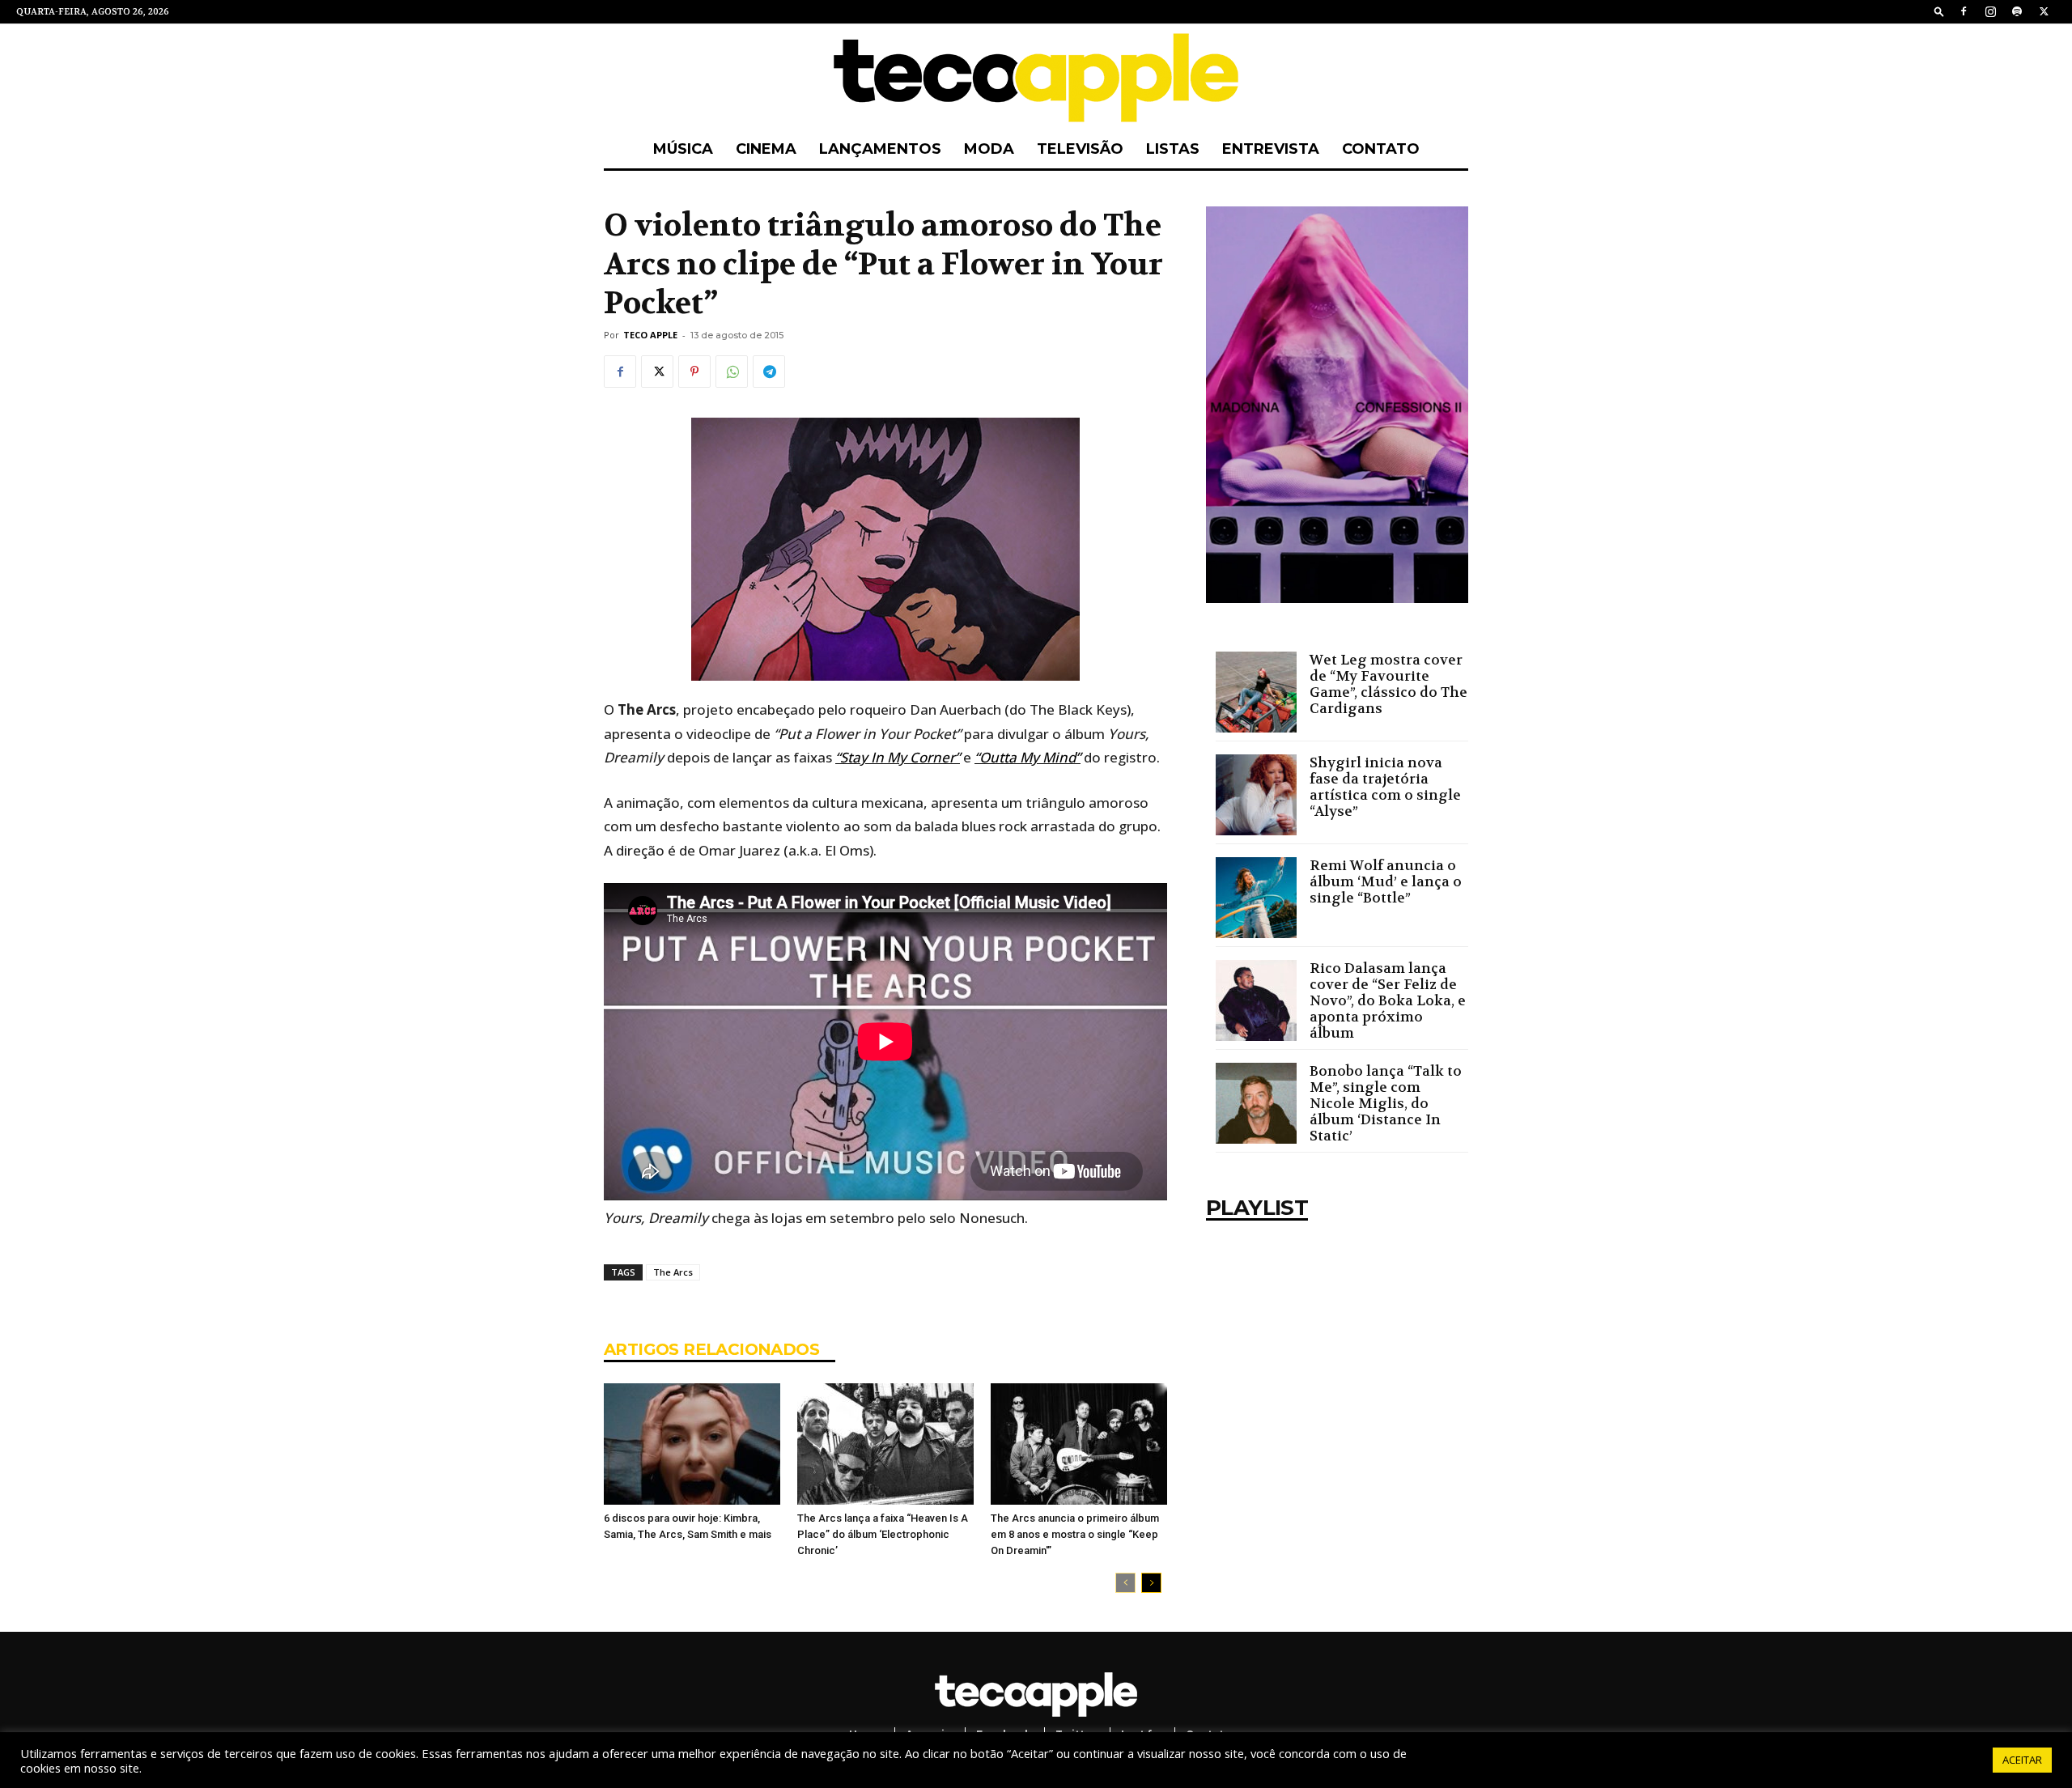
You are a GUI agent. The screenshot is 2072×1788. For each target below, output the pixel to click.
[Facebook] (1964, 11)
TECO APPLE (650, 335)
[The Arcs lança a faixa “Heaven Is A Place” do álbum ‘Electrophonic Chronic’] (885, 1444)
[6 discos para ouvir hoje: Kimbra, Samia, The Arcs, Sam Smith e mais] (692, 1444)
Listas (1173, 149)
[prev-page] (1125, 1583)
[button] (1939, 11)
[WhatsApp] (732, 372)
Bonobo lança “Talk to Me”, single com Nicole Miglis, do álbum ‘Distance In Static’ (1386, 1103)
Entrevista (1271, 149)
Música (683, 149)
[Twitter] (2044, 11)
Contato (1381, 149)
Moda (989, 149)
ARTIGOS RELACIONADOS (711, 1349)
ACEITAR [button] (2022, 1760)
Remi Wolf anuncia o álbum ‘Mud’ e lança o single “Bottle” (1386, 881)
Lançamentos (880, 149)
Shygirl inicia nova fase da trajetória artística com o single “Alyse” (1385, 787)
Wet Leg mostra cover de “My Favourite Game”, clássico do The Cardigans (1388, 684)
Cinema (766, 149)
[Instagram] (1990, 11)
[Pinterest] (694, 372)
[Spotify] (2017, 11)
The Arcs (673, 1272)
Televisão (1080, 149)
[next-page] (1151, 1583)
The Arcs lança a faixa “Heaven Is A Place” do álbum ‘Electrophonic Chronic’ (883, 1534)
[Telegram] (769, 372)
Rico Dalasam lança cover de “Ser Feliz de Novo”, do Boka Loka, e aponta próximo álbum (1388, 1000)
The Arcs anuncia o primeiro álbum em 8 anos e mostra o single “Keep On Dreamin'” (1075, 1534)
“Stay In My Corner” (898, 757)
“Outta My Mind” (1028, 757)
